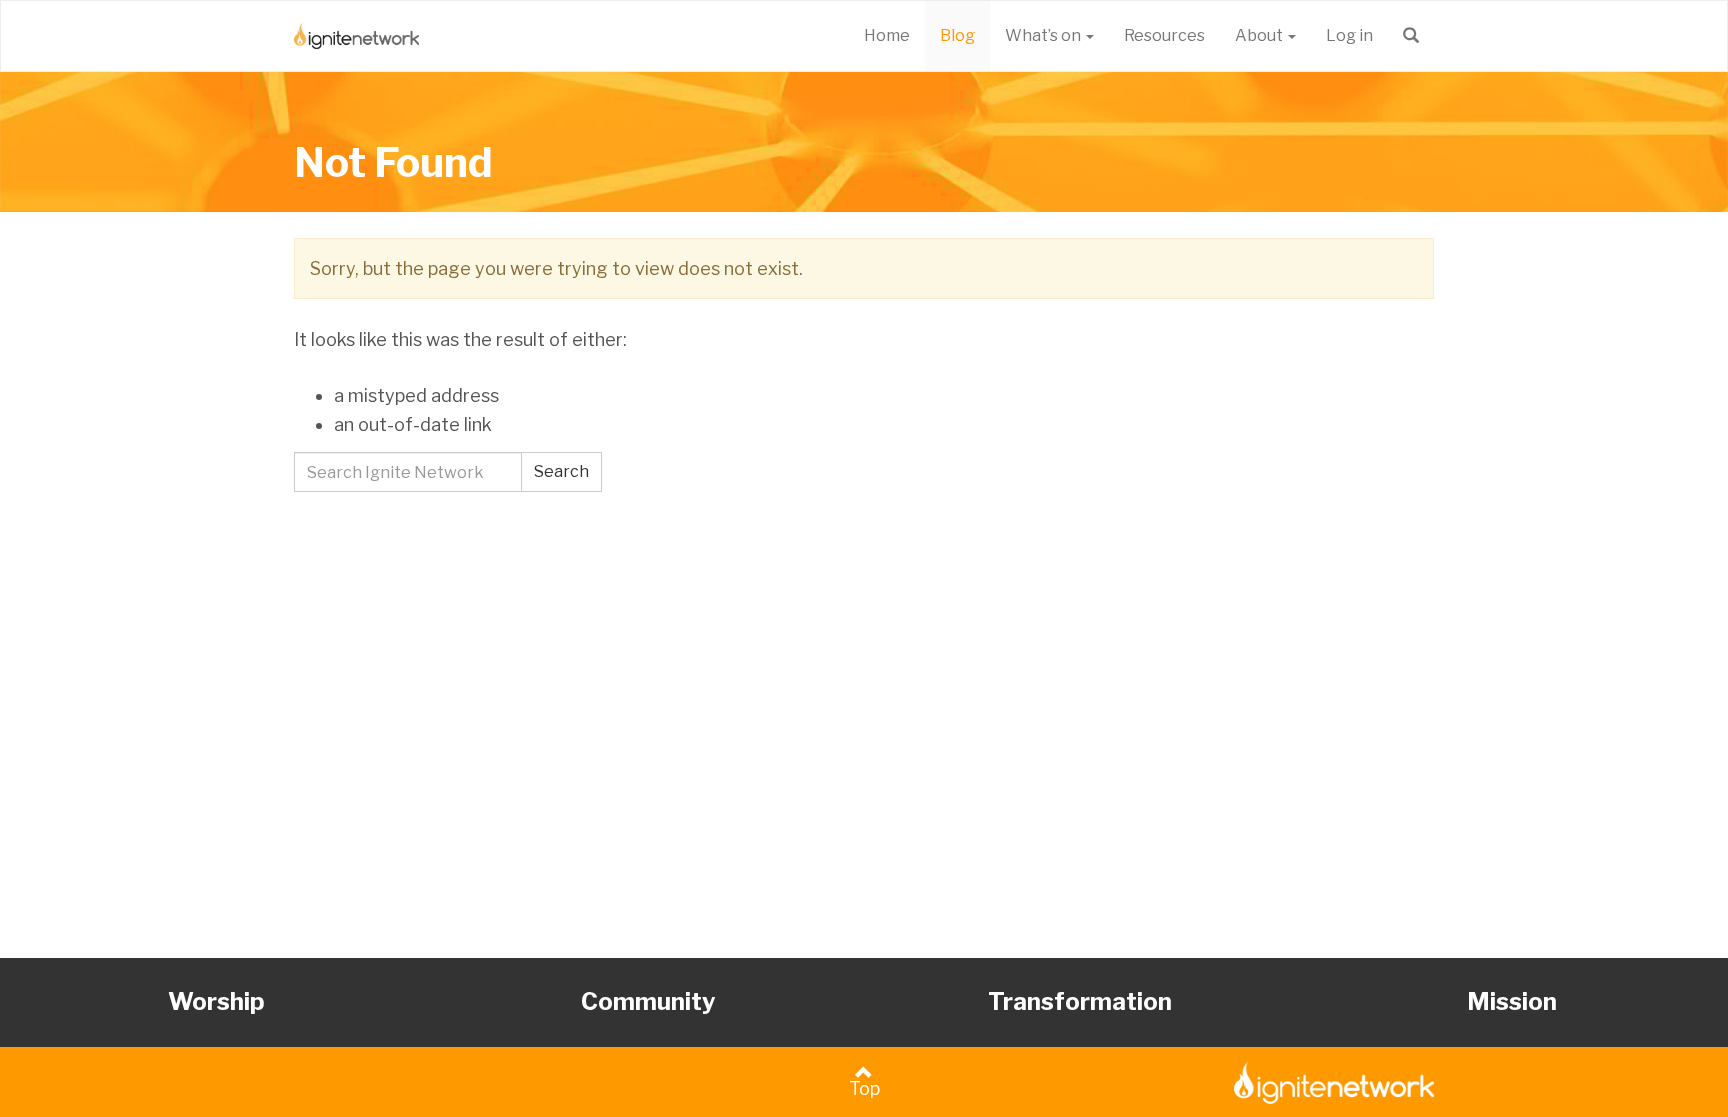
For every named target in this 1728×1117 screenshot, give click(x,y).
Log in (1349, 35)
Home (887, 35)
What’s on (1044, 35)
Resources (1164, 35)
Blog (957, 35)
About (1260, 35)
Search (561, 471)
